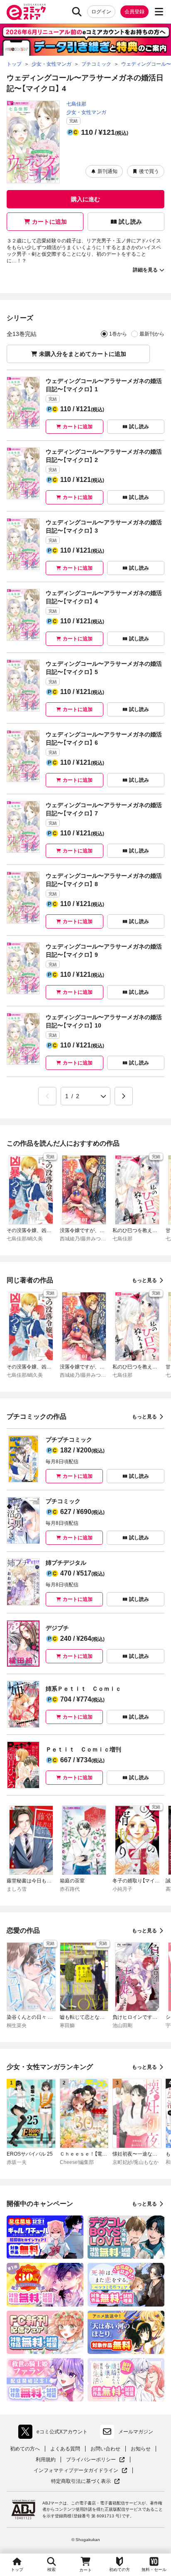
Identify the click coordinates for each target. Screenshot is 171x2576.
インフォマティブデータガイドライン (76, 2471)
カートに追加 (49, 222)
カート (85, 2570)
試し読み (130, 222)
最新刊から (152, 334)
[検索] (77, 12)
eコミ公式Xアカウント (55, 2433)
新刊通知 (107, 171)
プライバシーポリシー (95, 2460)
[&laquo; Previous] (47, 1096)
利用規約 (46, 2460)
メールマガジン (136, 2432)
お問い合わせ (105, 2449)
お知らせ (141, 2449)
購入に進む (85, 199)
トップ (17, 2570)
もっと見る (144, 1280)
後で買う (149, 171)
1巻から (118, 334)
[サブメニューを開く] (159, 12)
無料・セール (154, 2570)
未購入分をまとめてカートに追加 (83, 354)
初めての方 (120, 2570)
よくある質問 (65, 2449)
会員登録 (134, 12)
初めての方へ (25, 2449)
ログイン (101, 12)
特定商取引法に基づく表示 (85, 2481)
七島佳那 (76, 104)
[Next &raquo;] (124, 1096)
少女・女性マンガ (86, 112)
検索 (51, 2570)
